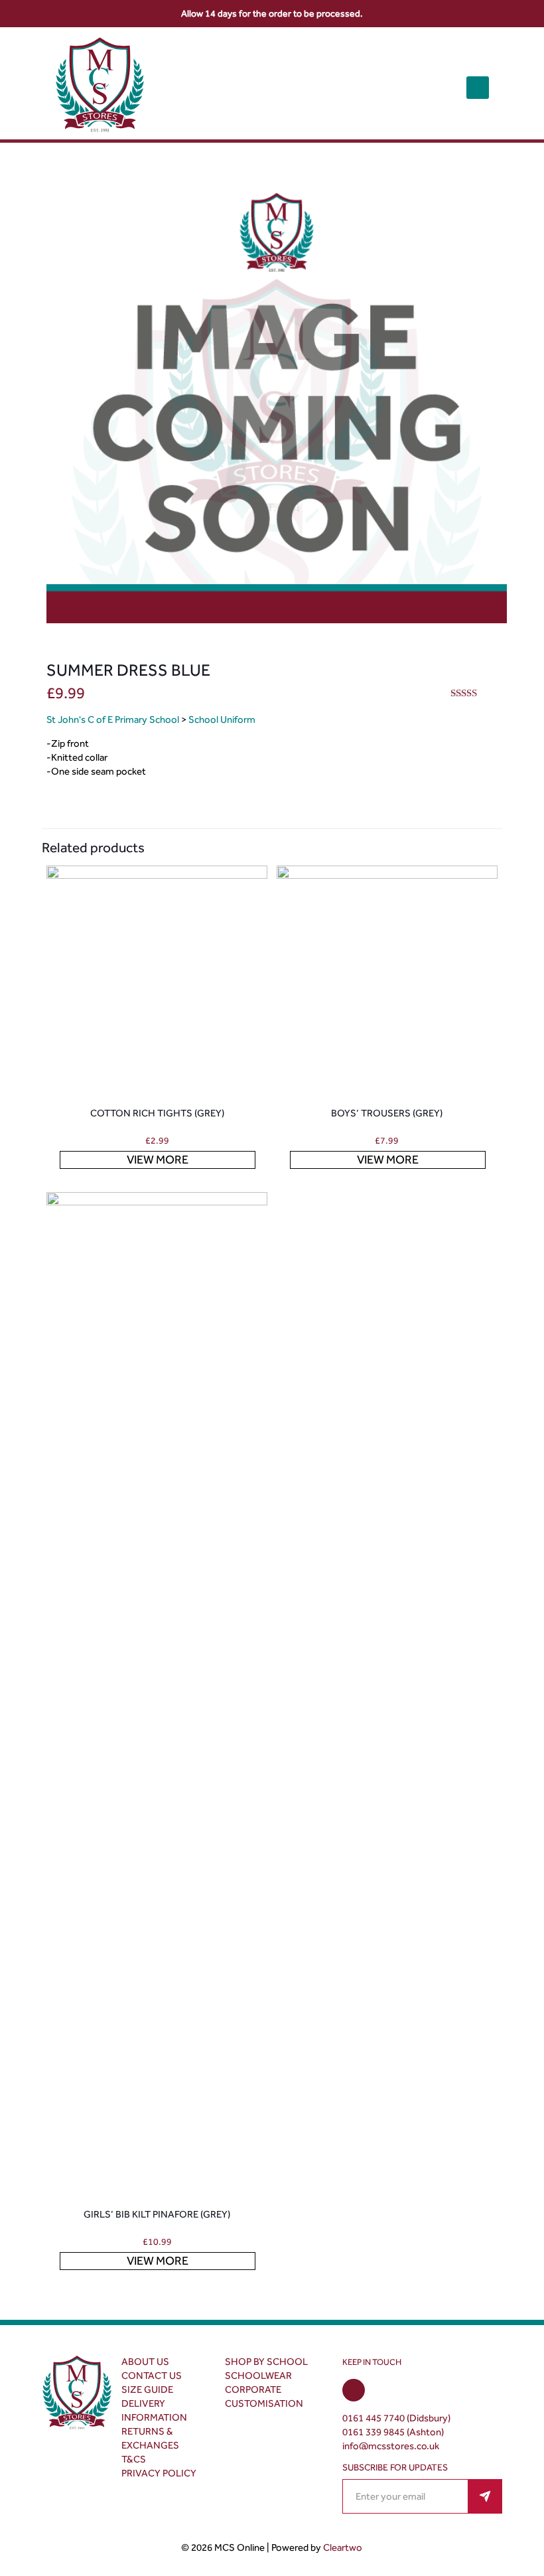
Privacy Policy (159, 2473)
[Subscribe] (485, 2496)
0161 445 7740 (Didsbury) (396, 2418)
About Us (145, 2362)
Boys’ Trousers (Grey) (387, 1113)
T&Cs (134, 2459)
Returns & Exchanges (150, 2438)
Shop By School (266, 2362)
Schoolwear (258, 2376)
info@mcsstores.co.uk (391, 2446)
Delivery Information (154, 2410)
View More (158, 1160)
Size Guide (147, 2389)
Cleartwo (343, 2547)
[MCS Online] (100, 87)
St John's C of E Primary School (113, 720)
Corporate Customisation (264, 2396)
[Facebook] (354, 2391)
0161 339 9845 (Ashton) (393, 2432)
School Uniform (222, 720)
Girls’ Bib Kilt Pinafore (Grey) (157, 2214)
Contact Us (152, 2376)
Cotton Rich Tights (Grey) (157, 1113)
